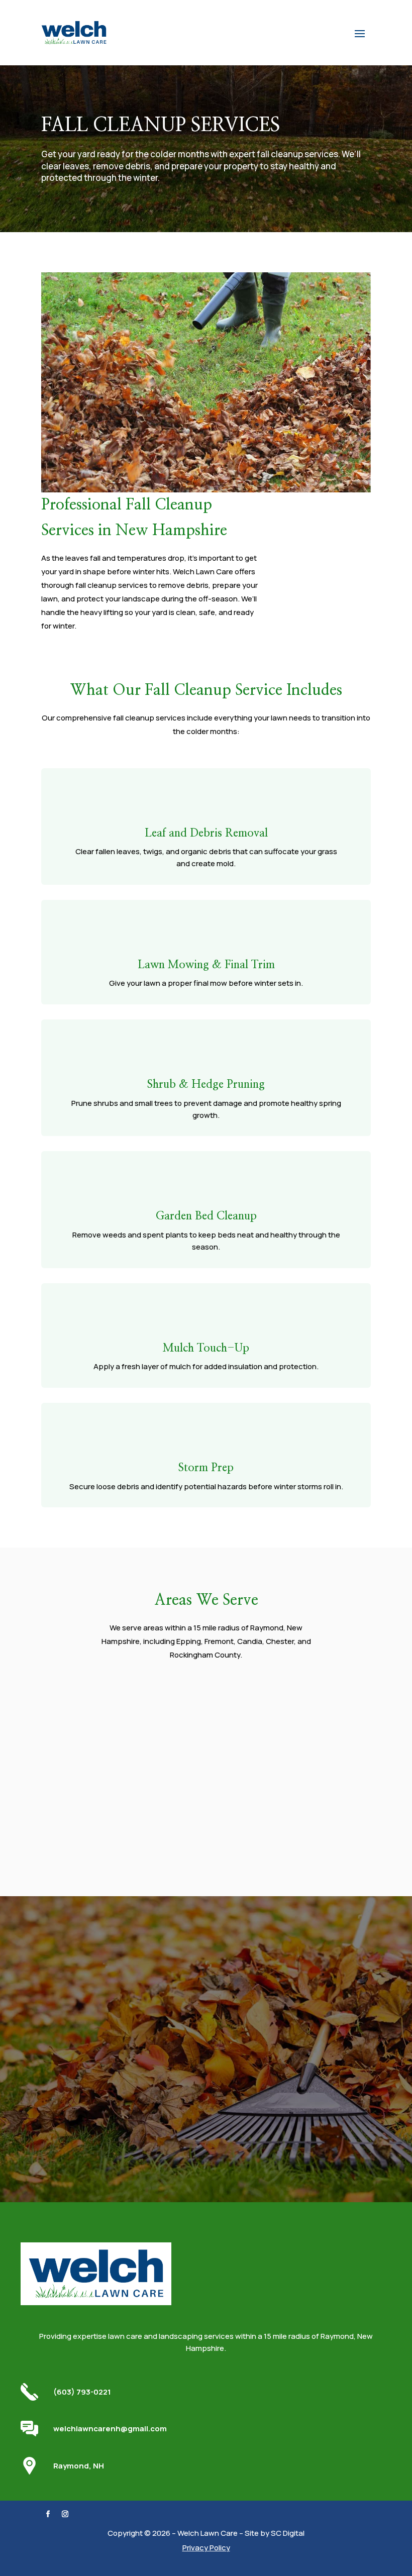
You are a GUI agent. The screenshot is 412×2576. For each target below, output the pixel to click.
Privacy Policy (206, 2548)
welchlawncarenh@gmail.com (110, 2429)
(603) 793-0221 (82, 2392)
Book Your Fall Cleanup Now (206, 2108)
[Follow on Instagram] (65, 2514)
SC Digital (288, 2533)
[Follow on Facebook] (48, 2514)
